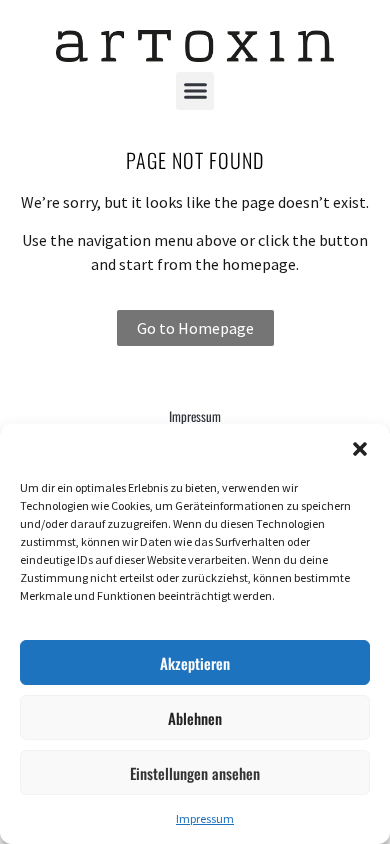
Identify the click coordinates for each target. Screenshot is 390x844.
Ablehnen (195, 718)
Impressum (205, 818)
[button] (360, 449)
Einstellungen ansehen (195, 773)
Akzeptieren (195, 663)
